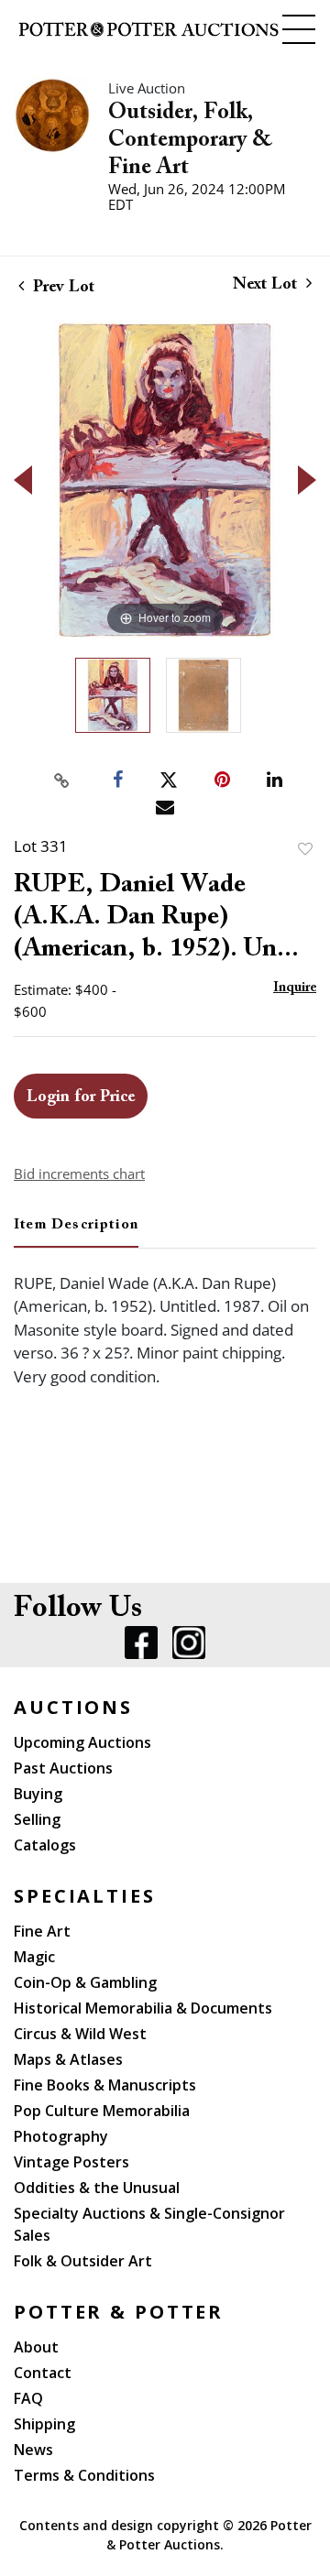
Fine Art (42, 1931)
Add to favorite (305, 849)
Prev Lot (61, 288)
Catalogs (45, 1845)
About (36, 2347)
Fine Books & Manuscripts (105, 2085)
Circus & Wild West (80, 2034)
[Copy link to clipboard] (62, 780)
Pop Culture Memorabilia (102, 2111)
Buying (38, 1794)
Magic (34, 1957)
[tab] (76, 1232)
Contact (43, 2373)
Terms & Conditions (84, 2475)
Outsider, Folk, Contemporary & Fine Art (190, 140)
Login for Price (81, 1097)
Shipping (44, 2424)
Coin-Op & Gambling (85, 1982)
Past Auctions (63, 1768)
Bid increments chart (79, 1173)
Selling (37, 1819)
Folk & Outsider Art (83, 2261)
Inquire (295, 988)
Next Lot (267, 285)
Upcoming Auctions (82, 1742)
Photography (61, 2136)
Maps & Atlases (68, 2059)
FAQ (28, 2398)
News (33, 2450)
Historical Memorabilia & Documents (143, 2008)
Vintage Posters (71, 2162)
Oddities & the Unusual (97, 2188)
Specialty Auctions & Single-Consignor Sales (149, 2224)
